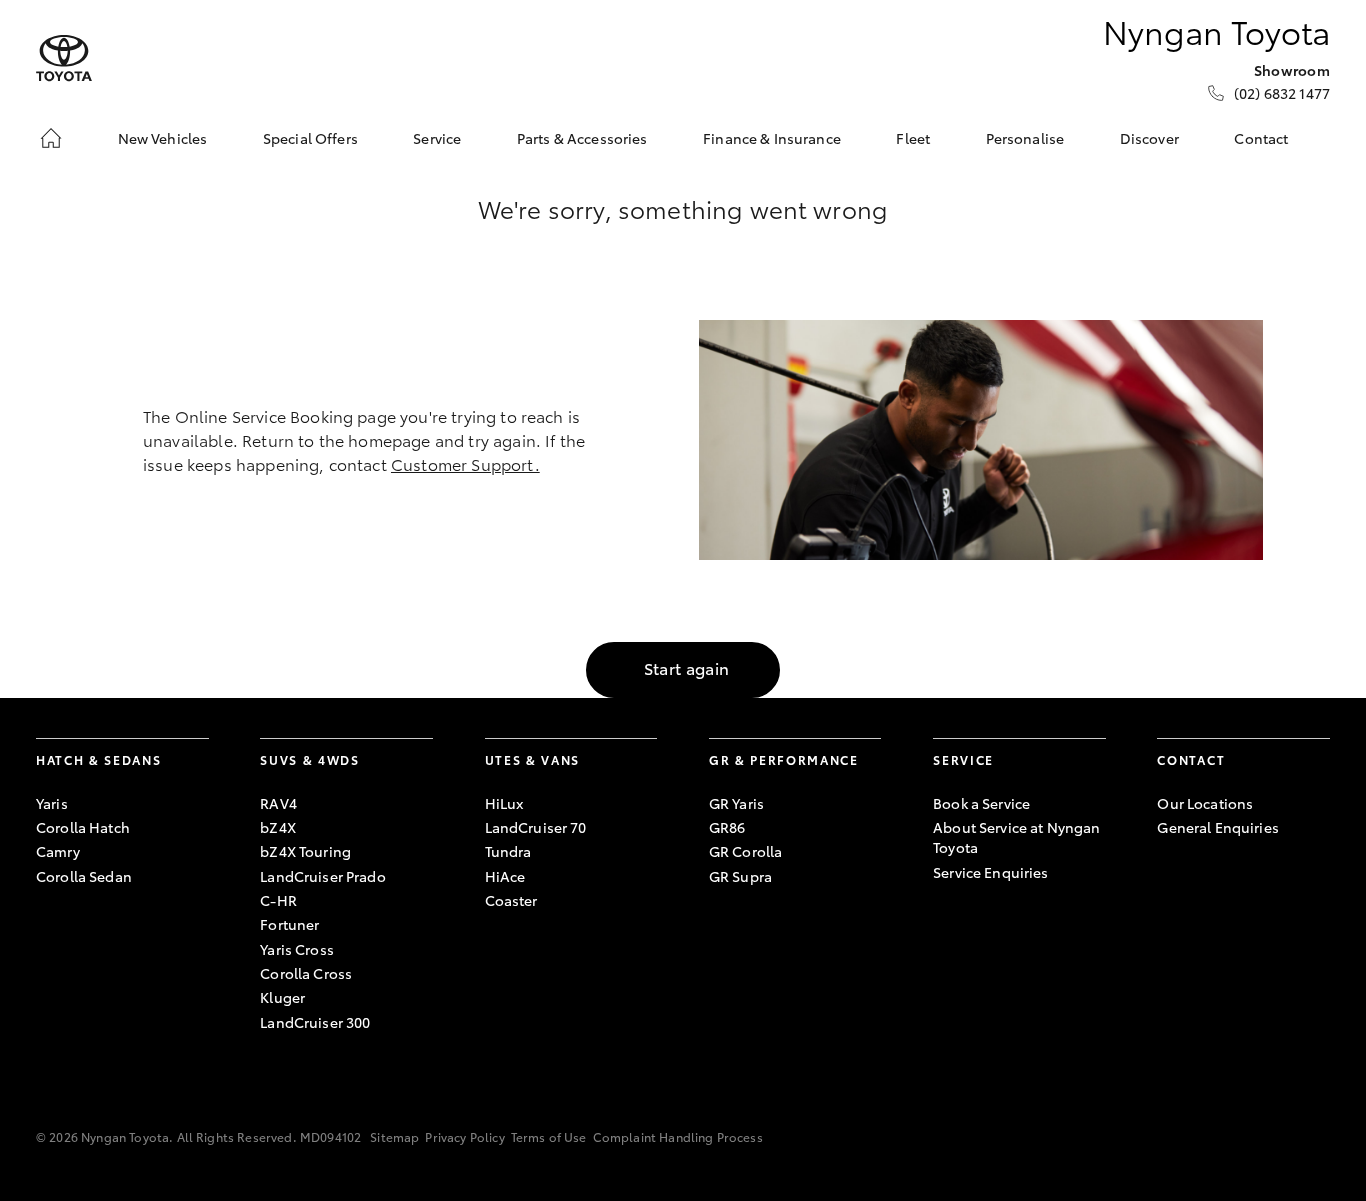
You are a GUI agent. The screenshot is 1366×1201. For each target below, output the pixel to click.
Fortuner (289, 924)
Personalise (1025, 138)
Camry (58, 851)
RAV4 (278, 803)
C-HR (278, 900)
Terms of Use (549, 1136)
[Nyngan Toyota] (64, 58)
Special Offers (310, 138)
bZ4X (278, 827)
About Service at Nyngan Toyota (1016, 837)
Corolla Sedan (84, 876)
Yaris (52, 803)
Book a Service (981, 803)
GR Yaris (736, 803)
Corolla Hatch (83, 827)
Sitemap (394, 1136)
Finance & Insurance (772, 138)
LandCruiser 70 (536, 827)
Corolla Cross (306, 973)
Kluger (282, 997)
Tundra (508, 851)
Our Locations (1205, 803)
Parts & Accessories (582, 138)
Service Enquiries (990, 872)
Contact (1261, 138)
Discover (1149, 138)
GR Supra (740, 876)
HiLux (504, 803)
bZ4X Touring (305, 851)
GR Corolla (745, 851)
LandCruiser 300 (315, 1022)
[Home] (51, 138)
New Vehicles (163, 138)
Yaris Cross (297, 949)
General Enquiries (1217, 827)
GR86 (727, 827)
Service (437, 138)
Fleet (913, 138)
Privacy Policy (464, 1136)
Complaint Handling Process (678, 1136)
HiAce (505, 876)
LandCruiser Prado (322, 876)
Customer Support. (465, 463)
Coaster (511, 900)
